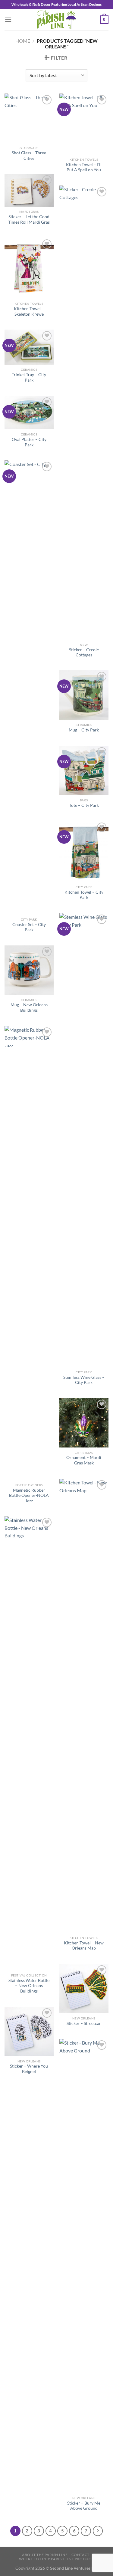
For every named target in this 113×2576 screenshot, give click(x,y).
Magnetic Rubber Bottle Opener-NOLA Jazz (29, 1495)
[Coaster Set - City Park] (29, 687)
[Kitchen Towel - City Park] (84, 851)
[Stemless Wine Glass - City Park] (84, 1140)
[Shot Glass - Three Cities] (29, 118)
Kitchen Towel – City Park (84, 895)
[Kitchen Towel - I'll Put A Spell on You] (84, 124)
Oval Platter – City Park (29, 442)
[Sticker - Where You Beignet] (29, 2031)
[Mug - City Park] (84, 695)
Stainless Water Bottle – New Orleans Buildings (29, 1986)
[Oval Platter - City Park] (29, 412)
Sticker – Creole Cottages (84, 652)
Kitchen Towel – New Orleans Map (84, 1946)
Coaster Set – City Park (29, 927)
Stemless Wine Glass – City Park (84, 1380)
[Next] (98, 2531)
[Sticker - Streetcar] (84, 1988)
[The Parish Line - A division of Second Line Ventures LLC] (57, 20)
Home (23, 41)
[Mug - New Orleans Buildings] (29, 970)
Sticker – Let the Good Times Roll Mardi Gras (29, 219)
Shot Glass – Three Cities (29, 156)
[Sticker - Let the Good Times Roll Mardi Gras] (29, 190)
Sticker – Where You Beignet (29, 2069)
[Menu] (8, 20)
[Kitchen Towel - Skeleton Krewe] (29, 268)
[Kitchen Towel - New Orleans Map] (84, 1706)
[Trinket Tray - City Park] (29, 347)
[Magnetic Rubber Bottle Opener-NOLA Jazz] (29, 1253)
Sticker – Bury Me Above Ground (84, 2506)
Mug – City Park (84, 730)
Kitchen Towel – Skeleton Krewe (29, 311)
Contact (80, 2555)
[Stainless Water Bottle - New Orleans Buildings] (29, 1743)
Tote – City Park (84, 805)
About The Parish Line (45, 2555)
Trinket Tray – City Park (29, 377)
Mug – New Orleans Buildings (29, 1007)
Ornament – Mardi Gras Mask (84, 1460)
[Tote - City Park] (84, 770)
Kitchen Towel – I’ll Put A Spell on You (84, 167)
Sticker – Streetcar (84, 2023)
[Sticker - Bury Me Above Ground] (84, 2266)
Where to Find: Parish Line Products (57, 2559)
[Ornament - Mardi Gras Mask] (84, 1423)
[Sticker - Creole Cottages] (84, 412)
